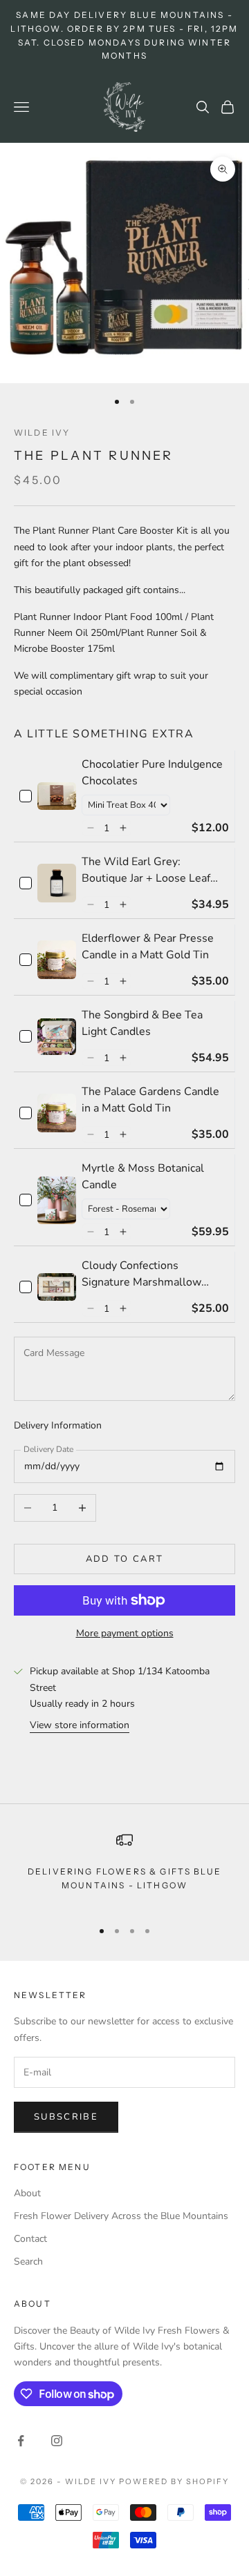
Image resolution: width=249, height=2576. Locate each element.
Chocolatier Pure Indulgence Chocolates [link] (152, 773)
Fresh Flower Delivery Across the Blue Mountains (121, 2216)
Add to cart (125, 1559)
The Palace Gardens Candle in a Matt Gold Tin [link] (150, 1100)
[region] (124, 1869)
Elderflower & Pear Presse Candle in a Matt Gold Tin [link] (148, 947)
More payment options (125, 1633)
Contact (30, 2239)
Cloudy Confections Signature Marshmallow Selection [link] (141, 1274)
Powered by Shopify (174, 2481)
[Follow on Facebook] (21, 2441)
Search (28, 2262)
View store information (80, 1725)
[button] (90, 828)
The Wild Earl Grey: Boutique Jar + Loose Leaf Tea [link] (146, 870)
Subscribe (66, 2117)
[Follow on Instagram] (57, 2441)
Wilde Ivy (42, 433)
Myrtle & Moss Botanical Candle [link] (143, 1176)
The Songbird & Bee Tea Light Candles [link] (142, 1023)
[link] (57, 796)
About (27, 2193)
